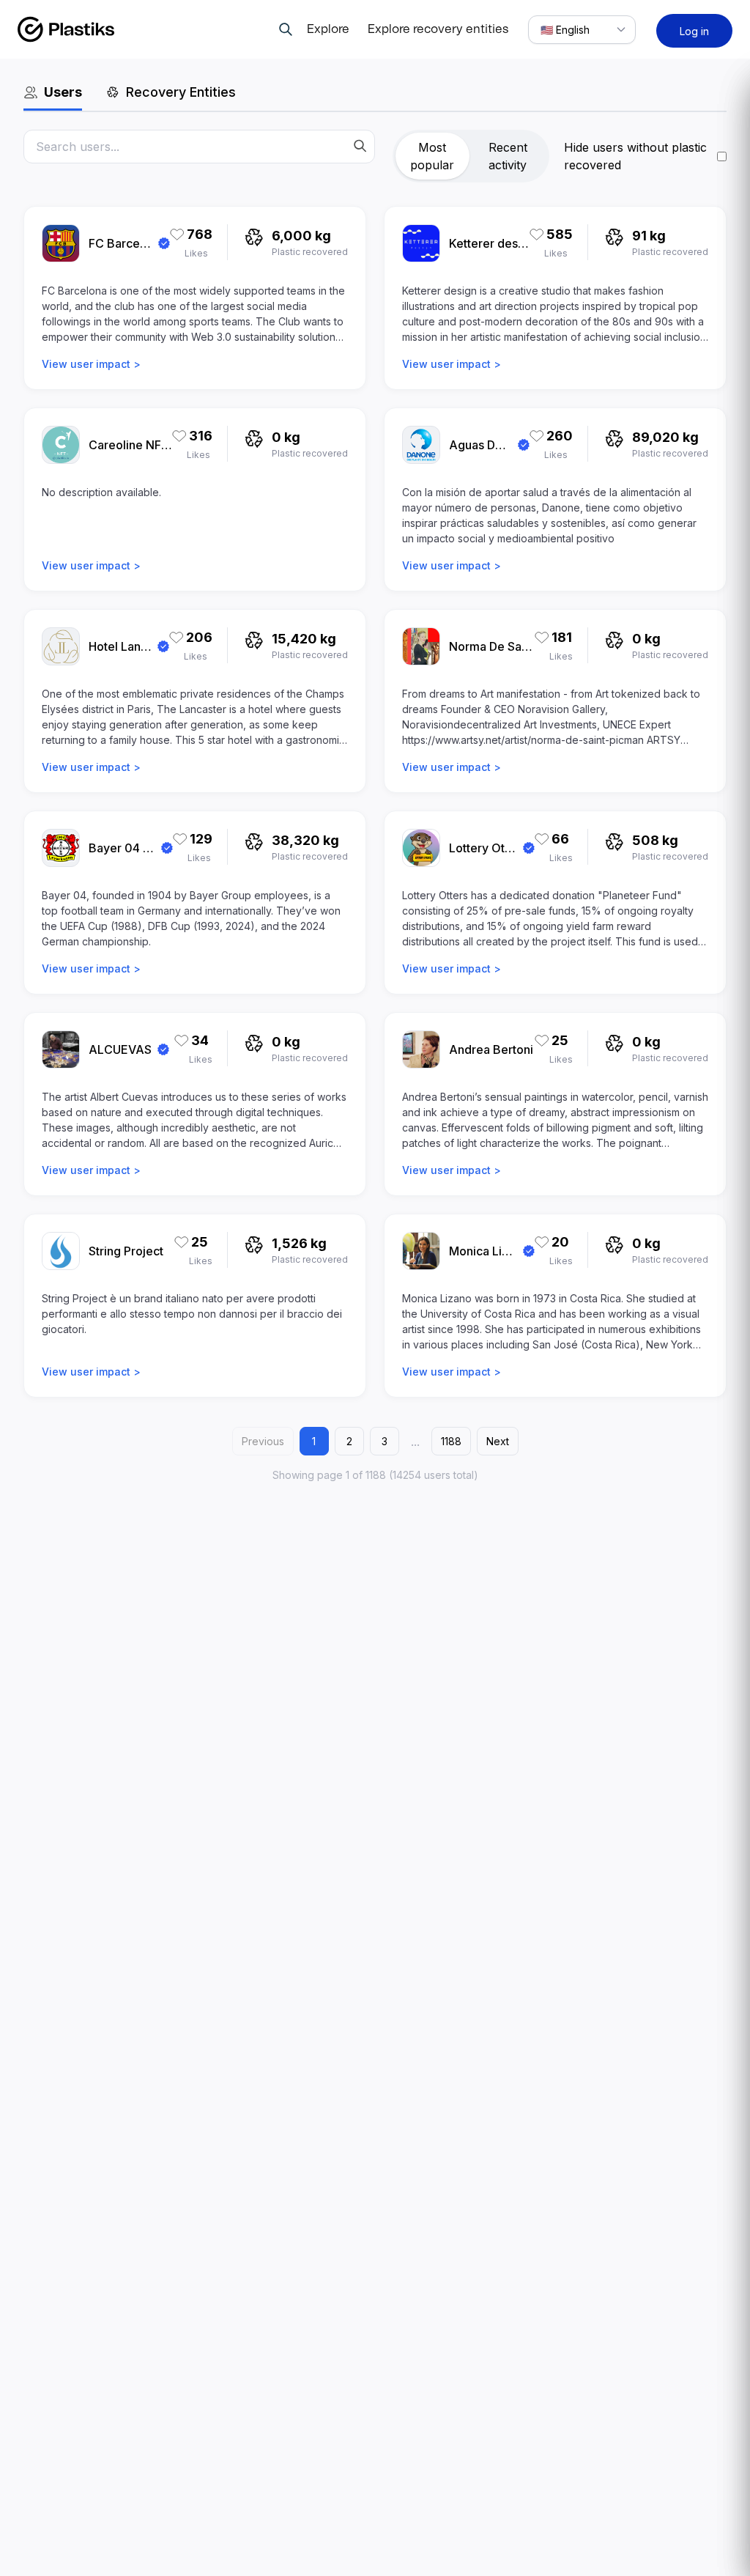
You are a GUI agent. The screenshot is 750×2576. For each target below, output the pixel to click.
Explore (328, 29)
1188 (451, 1441)
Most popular (432, 156)
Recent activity (508, 156)
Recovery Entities (181, 92)
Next (498, 1441)
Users (63, 92)
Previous (263, 1441)
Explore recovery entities (438, 29)
